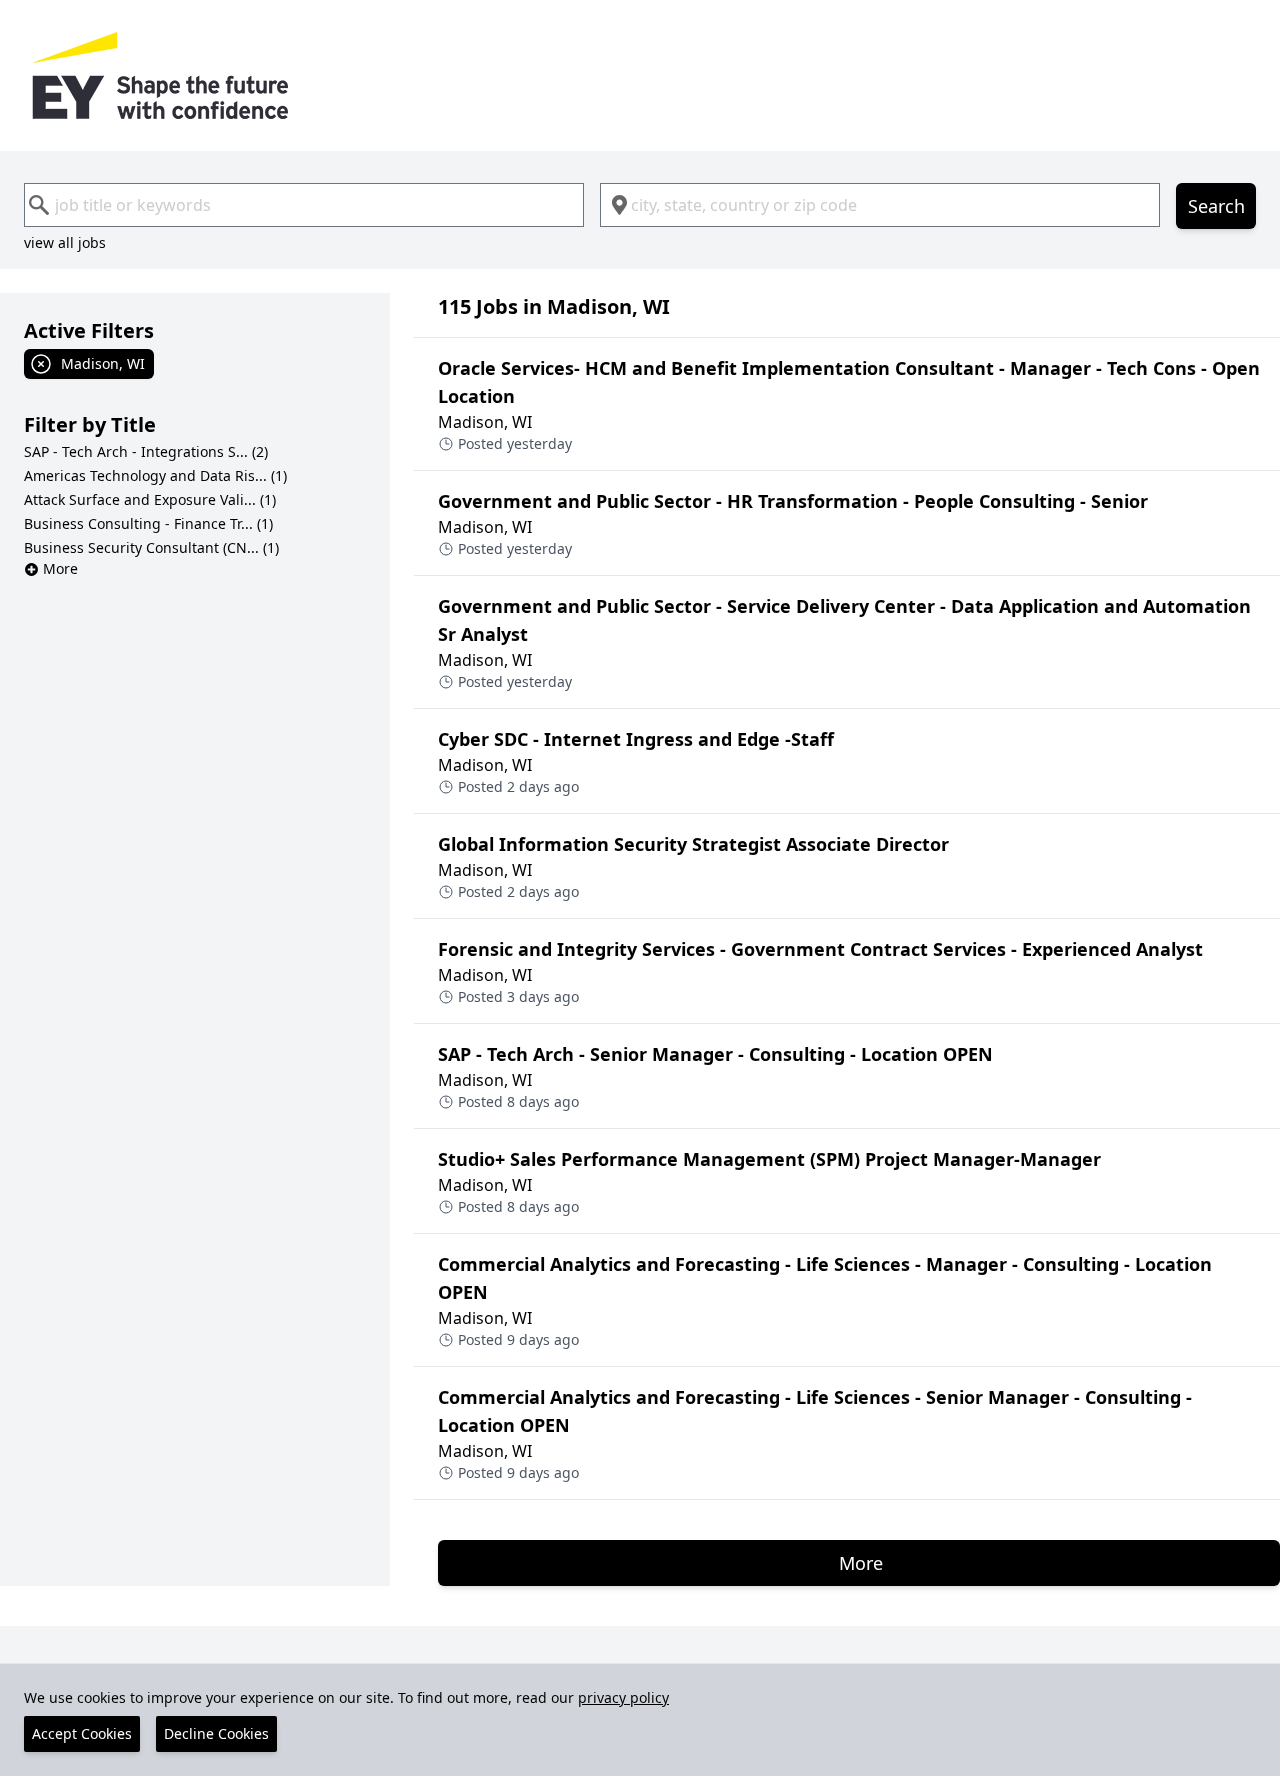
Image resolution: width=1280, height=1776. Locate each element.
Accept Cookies (82, 1733)
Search (1216, 206)
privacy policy (623, 1697)
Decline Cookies (216, 1733)
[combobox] (304, 205)
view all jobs (65, 242)
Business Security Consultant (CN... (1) (151, 547)
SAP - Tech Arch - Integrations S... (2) (146, 451)
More (60, 568)
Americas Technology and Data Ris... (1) (155, 475)
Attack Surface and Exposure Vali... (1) (150, 499)
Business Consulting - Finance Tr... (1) (148, 523)
